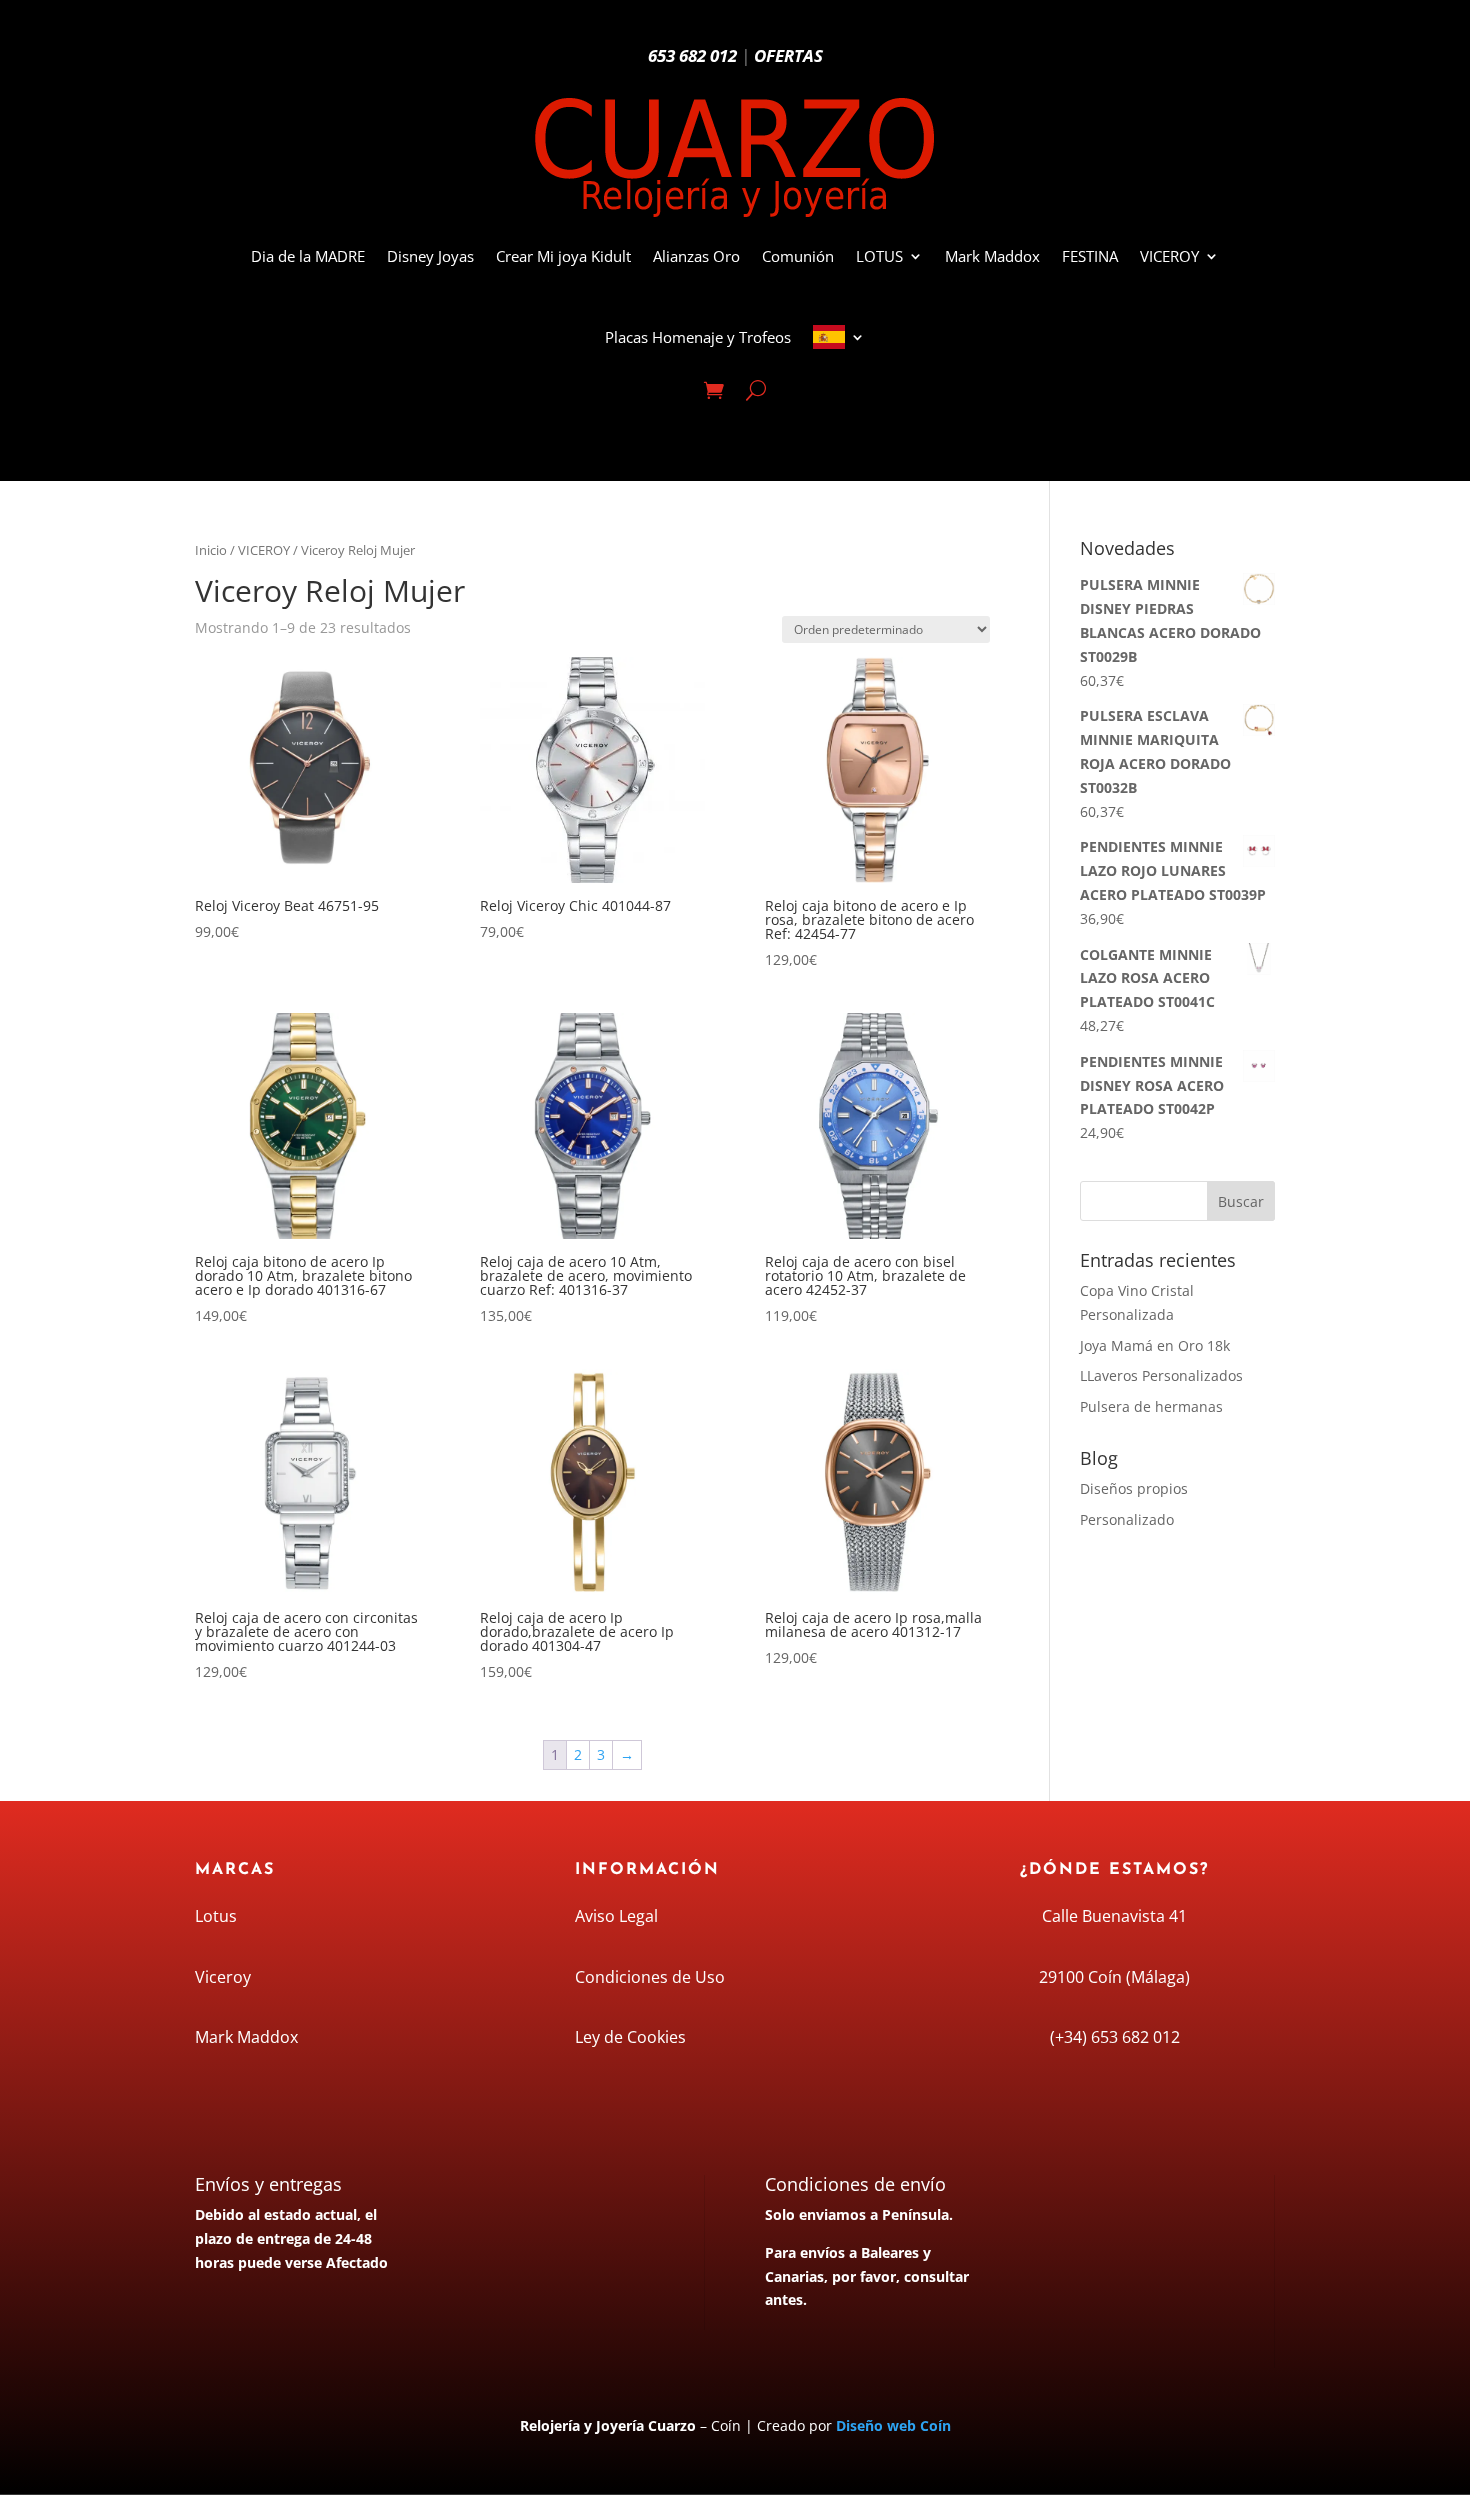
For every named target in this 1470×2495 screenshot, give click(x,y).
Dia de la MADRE (308, 256)
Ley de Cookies (630, 2037)
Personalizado (1127, 1519)
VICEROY (1169, 256)
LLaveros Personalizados (1161, 1375)
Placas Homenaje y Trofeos (698, 337)
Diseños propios (1134, 1488)
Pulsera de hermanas (1151, 1406)
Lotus (216, 1916)
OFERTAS (788, 55)
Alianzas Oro (696, 256)
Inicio (211, 550)
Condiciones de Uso (650, 1977)
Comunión (798, 256)
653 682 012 (692, 55)
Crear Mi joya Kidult (563, 256)
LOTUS (879, 256)
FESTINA (1090, 256)
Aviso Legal (616, 1916)
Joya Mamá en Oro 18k (1155, 1345)
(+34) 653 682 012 (1115, 2037)
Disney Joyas (430, 256)
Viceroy (223, 1977)
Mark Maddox (992, 256)
